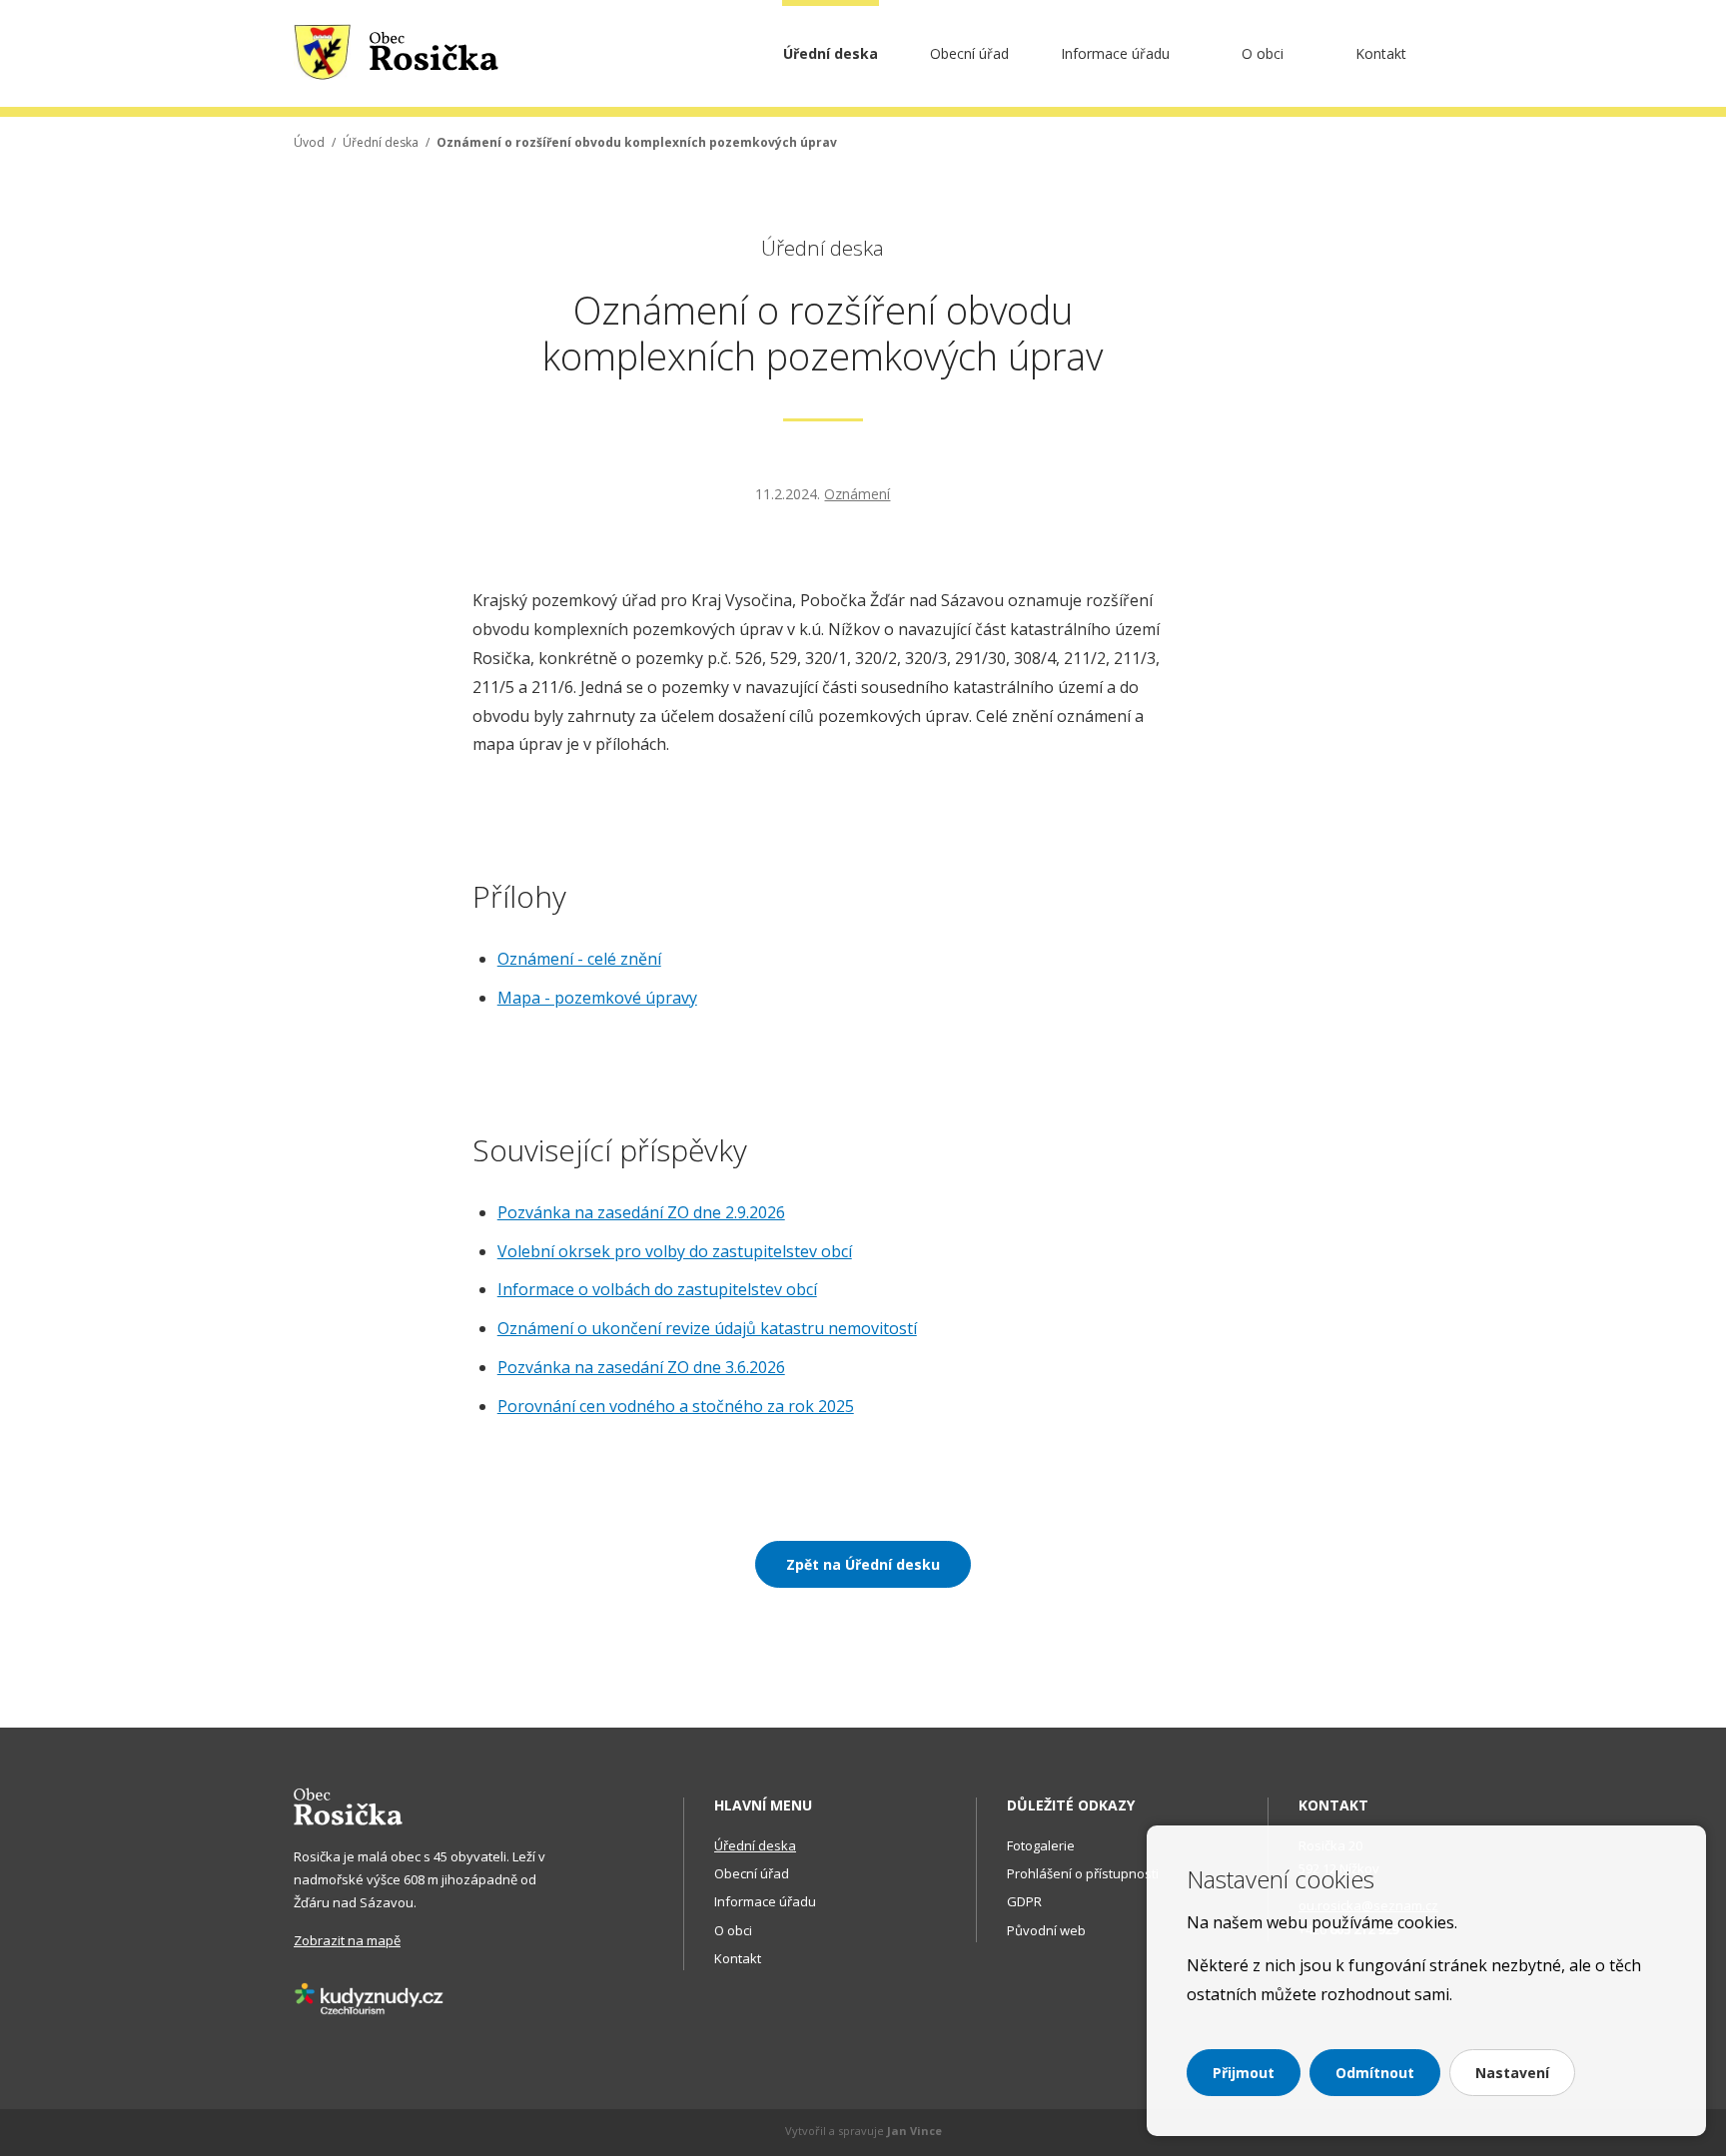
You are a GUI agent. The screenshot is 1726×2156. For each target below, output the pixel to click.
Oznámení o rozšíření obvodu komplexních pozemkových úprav (637, 142)
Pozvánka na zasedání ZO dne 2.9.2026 (641, 1212)
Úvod (309, 142)
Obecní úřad (969, 53)
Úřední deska (831, 53)
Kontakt (1381, 53)
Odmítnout (1375, 2073)
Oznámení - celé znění (579, 959)
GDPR (1024, 1901)
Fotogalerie (1041, 1845)
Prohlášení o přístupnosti (1083, 1873)
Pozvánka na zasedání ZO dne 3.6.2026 (641, 1367)
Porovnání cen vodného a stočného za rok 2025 (676, 1406)
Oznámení (857, 494)
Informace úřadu (1115, 53)
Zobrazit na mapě (347, 1940)
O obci (1263, 53)
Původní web (1046, 1930)
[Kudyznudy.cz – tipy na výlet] (369, 1997)
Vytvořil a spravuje (863, 2131)
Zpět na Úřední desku (863, 1564)
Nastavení (1512, 2073)
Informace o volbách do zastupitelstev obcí (657, 1289)
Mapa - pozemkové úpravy (597, 998)
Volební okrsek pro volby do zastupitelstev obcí (675, 1251)
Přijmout (1244, 2073)
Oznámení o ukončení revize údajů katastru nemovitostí (707, 1328)
